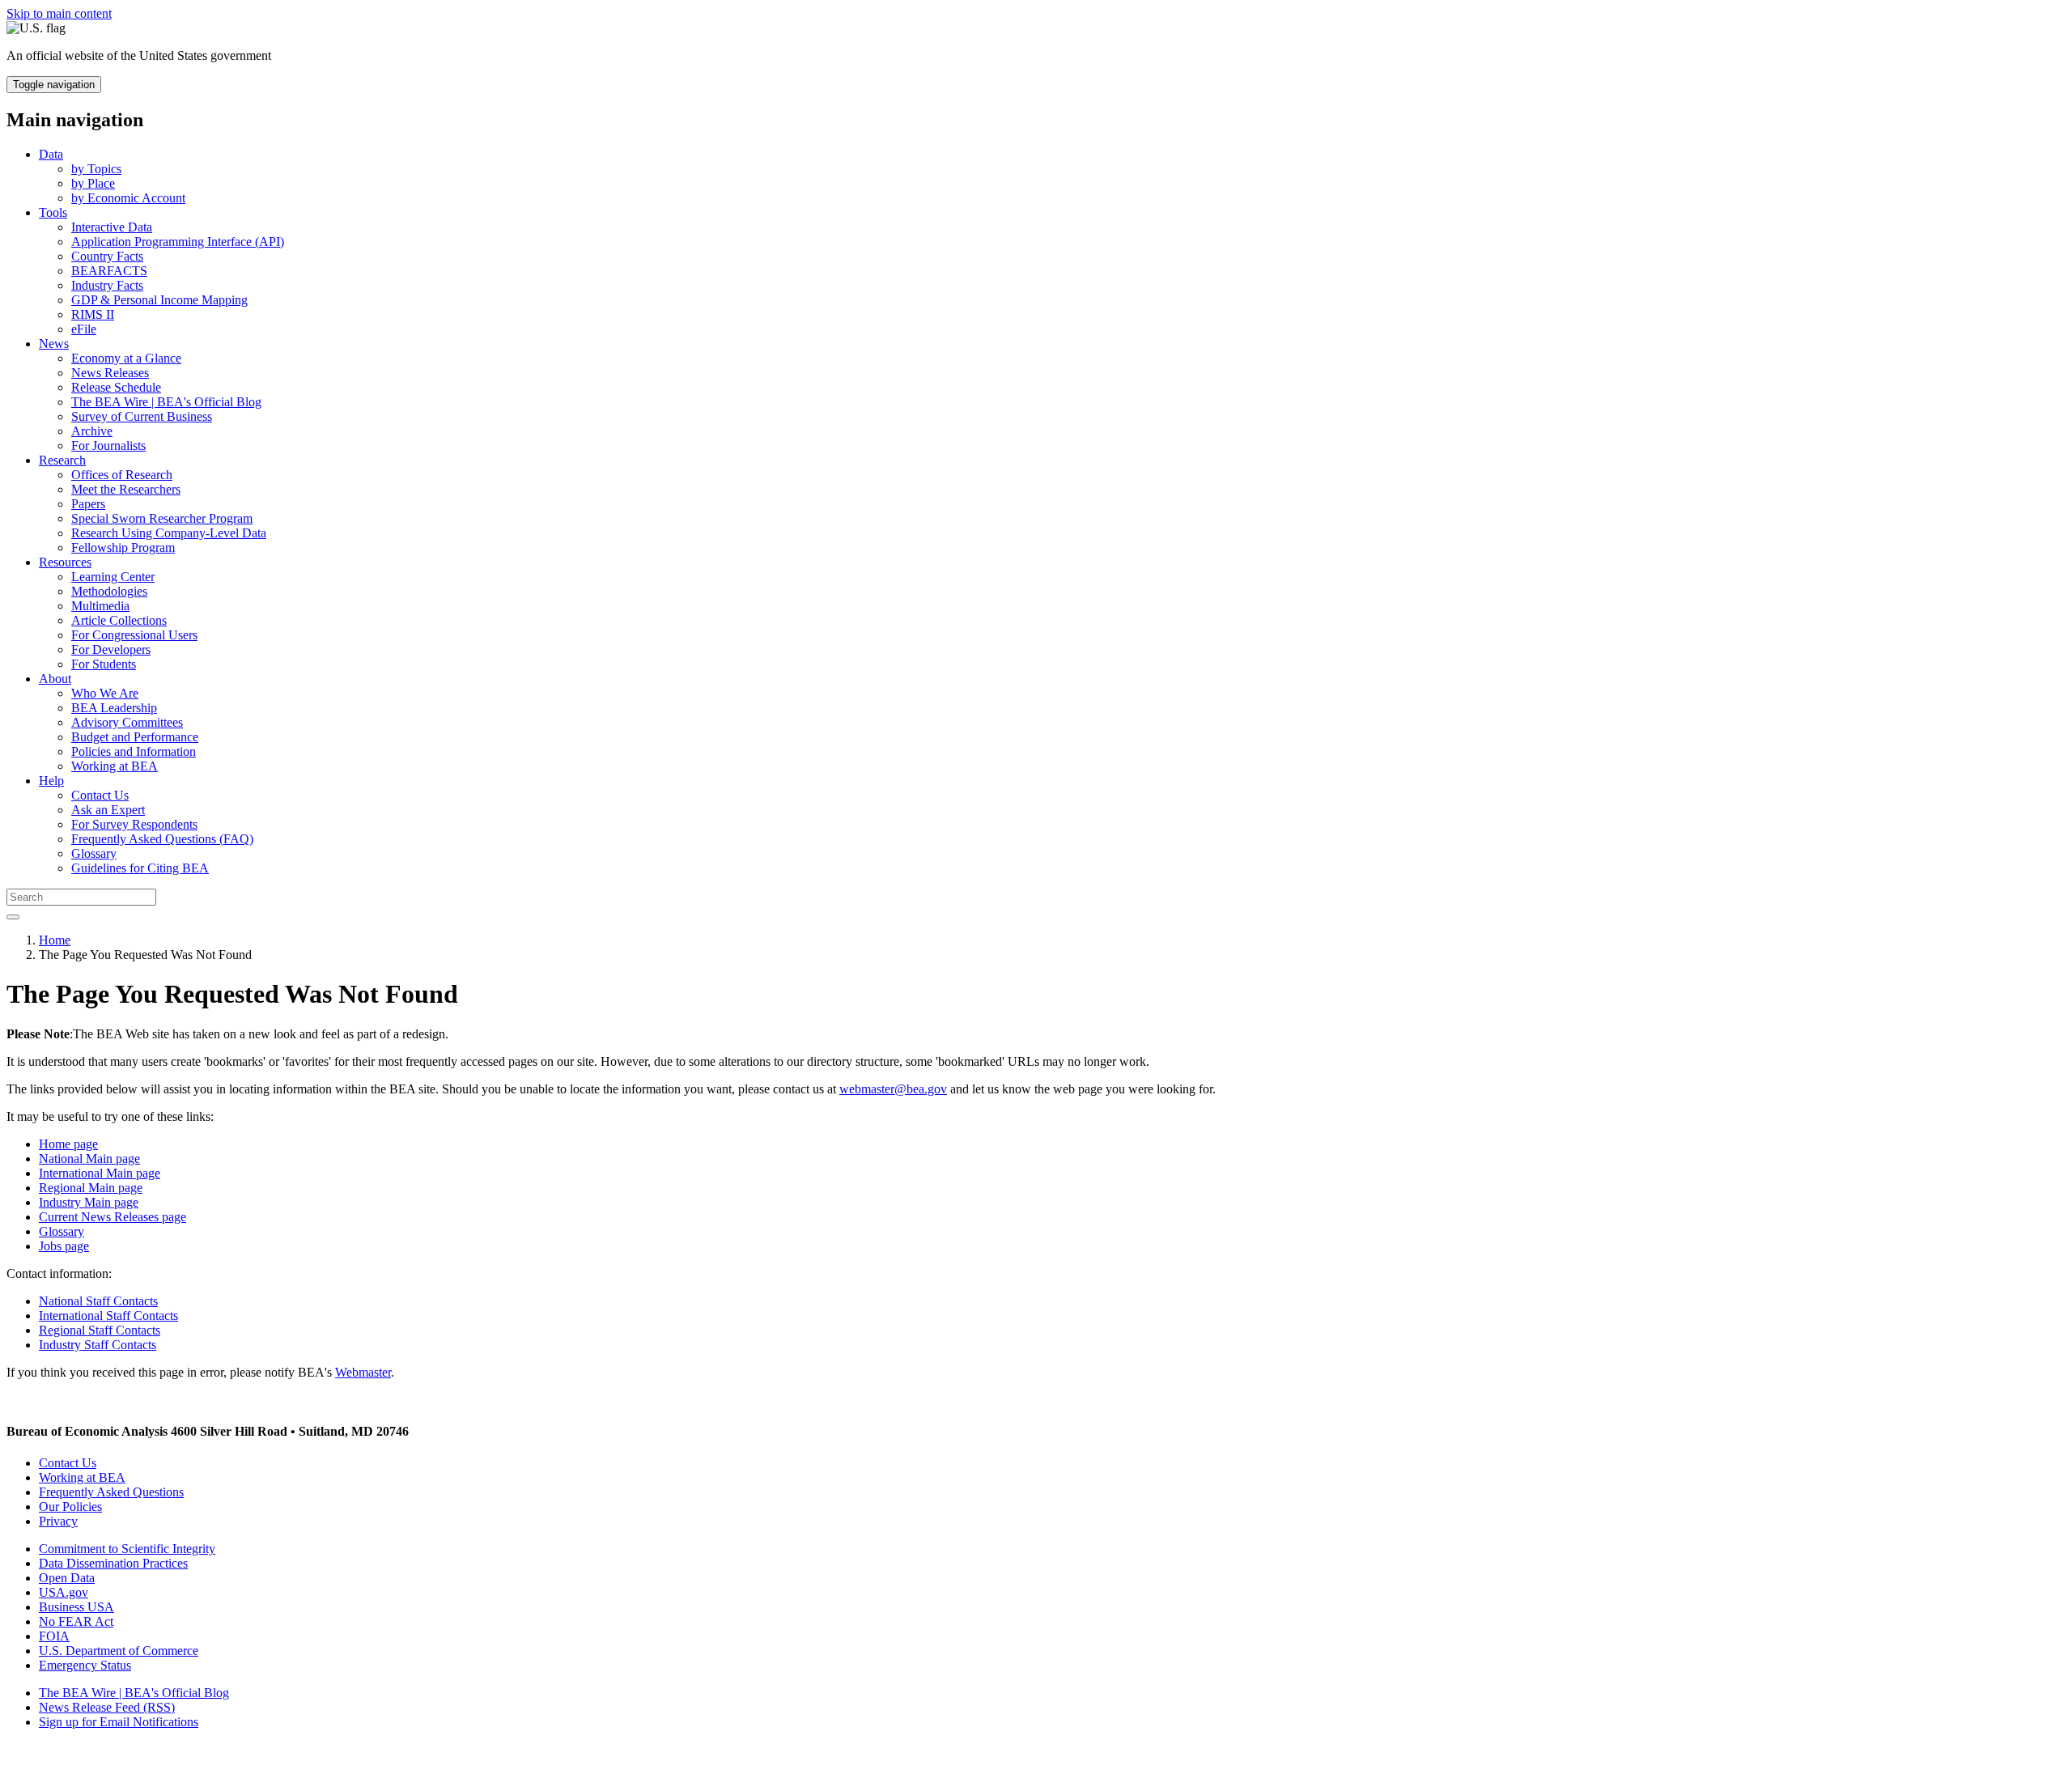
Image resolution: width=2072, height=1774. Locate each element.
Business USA (76, 1607)
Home (55, 940)
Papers (88, 504)
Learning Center (113, 577)
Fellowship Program (123, 547)
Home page (68, 1144)
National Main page (89, 1159)
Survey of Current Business (142, 416)
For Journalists (108, 446)
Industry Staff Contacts (98, 1345)
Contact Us (100, 795)
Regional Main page (91, 1188)
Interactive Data (112, 227)
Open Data (67, 1578)
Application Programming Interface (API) (178, 242)
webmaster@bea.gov (893, 1089)
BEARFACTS (109, 271)
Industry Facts (107, 285)
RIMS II (93, 314)
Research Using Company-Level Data (169, 533)
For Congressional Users (134, 635)
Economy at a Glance (126, 358)
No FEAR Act (76, 1621)
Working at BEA (115, 766)
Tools (53, 212)
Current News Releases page (113, 1217)
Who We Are (105, 693)
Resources (65, 562)
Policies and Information (134, 751)
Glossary (94, 853)
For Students (104, 664)
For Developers (111, 649)
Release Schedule (116, 387)
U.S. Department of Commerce (119, 1651)
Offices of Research (122, 475)
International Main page (100, 1173)
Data (51, 154)
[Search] (13, 917)
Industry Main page (89, 1202)
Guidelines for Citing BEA (140, 868)
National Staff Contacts (98, 1301)
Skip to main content (59, 13)
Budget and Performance (135, 737)
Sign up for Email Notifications (119, 1722)
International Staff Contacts (108, 1316)
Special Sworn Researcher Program (162, 518)
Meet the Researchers (126, 489)
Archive (92, 431)
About (55, 679)
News (54, 344)
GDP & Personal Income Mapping (159, 300)
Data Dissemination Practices (113, 1563)
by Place (93, 183)
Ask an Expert (108, 810)
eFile (84, 329)
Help (51, 781)
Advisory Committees (127, 722)
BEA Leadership (114, 708)
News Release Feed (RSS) (107, 1707)
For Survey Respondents (134, 824)
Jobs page (64, 1246)
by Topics (96, 169)
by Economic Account (128, 198)
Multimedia (100, 606)
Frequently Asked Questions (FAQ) (162, 839)
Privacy (58, 1521)
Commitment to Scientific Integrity (127, 1549)
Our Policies (70, 1507)
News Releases (110, 373)
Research (62, 460)
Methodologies (109, 591)
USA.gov (64, 1592)
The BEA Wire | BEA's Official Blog (166, 402)
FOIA (54, 1636)
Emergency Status (85, 1665)
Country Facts (107, 256)
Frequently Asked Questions (111, 1492)
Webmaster (363, 1372)
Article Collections (119, 620)
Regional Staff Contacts (100, 1330)
